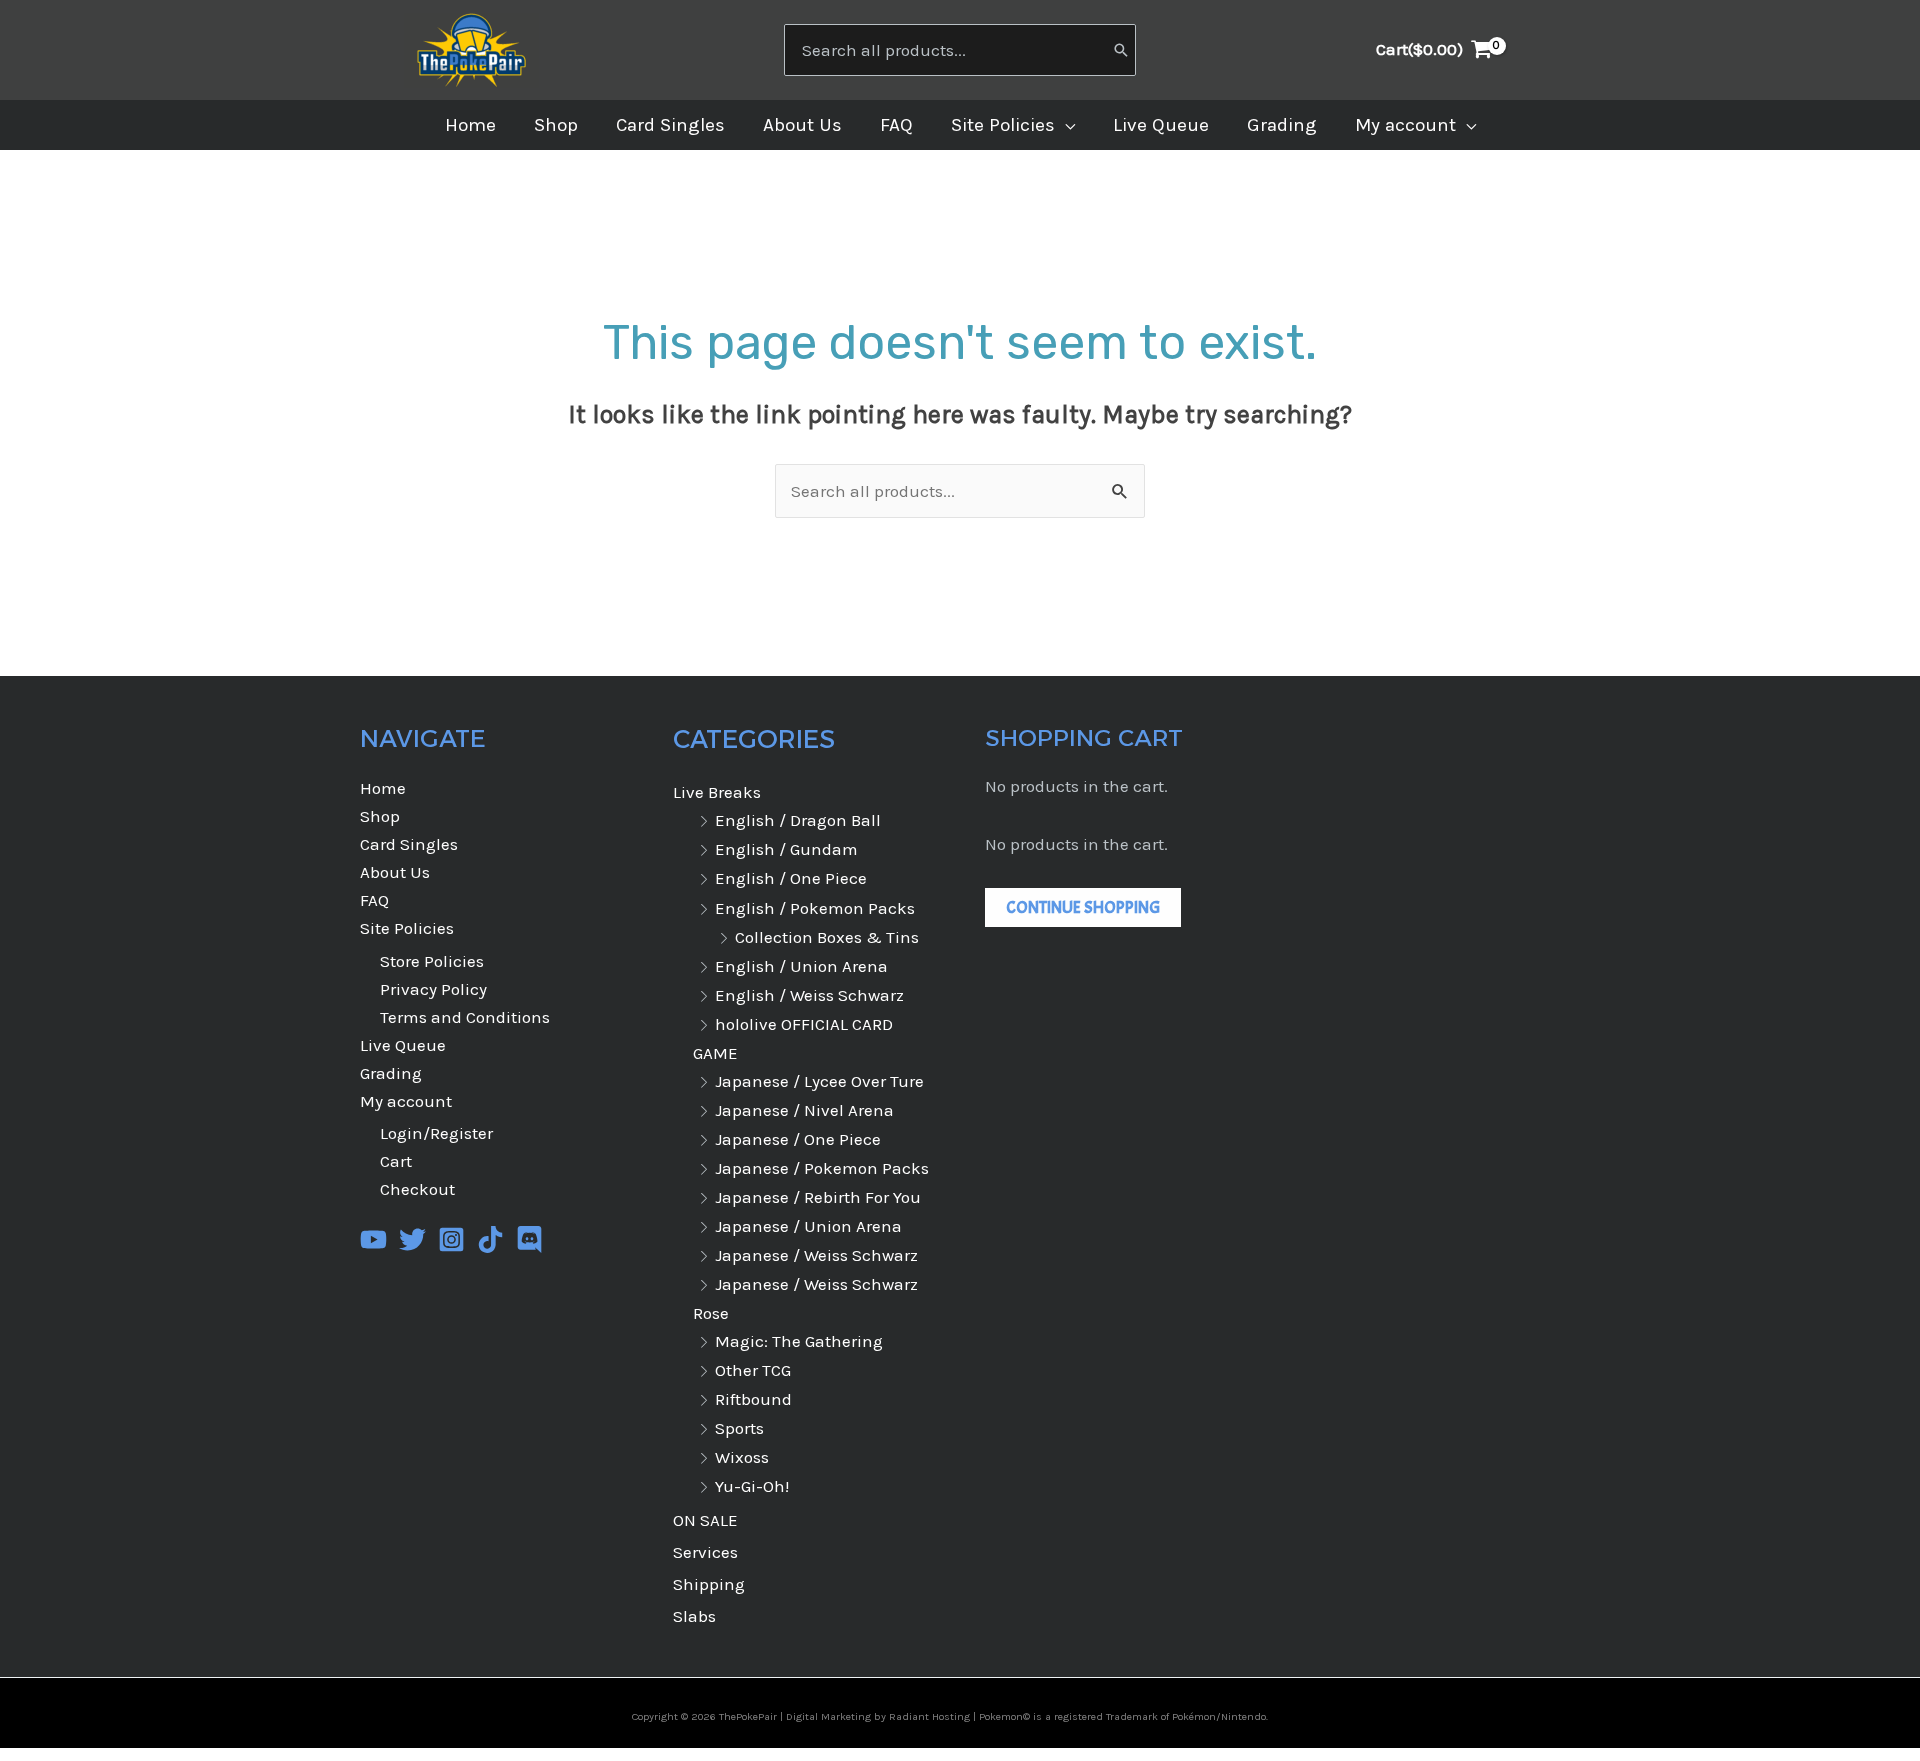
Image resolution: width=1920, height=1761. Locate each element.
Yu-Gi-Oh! (752, 1486)
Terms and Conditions (465, 1017)
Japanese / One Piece (798, 1139)
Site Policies (407, 928)
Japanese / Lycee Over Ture (819, 1081)
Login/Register (436, 1133)
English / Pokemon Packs (815, 908)
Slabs (694, 1616)
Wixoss (742, 1457)
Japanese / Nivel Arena (804, 1110)
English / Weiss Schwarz (809, 995)
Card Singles (409, 844)
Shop (380, 816)
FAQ (374, 900)
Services (705, 1552)
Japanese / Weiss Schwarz (816, 1255)
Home (383, 788)
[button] (1065, 125)
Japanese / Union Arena (808, 1226)
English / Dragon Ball (798, 820)
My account (406, 1101)
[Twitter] (412, 1239)
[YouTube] (373, 1239)
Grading (391, 1073)
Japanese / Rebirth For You (818, 1197)
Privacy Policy (433, 989)
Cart (396, 1161)
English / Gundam (786, 849)
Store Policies (432, 961)
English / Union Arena (801, 966)
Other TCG (753, 1370)
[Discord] (529, 1239)
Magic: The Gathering (799, 1341)
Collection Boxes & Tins (827, 937)
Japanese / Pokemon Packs (822, 1168)
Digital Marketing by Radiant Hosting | (882, 1716)
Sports (739, 1428)
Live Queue (403, 1045)
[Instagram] (451, 1239)
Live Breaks (717, 792)
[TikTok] (490, 1239)
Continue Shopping (1083, 907)
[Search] (1121, 50)
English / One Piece (791, 878)
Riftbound (753, 1399)
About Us (395, 872)
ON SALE (705, 1520)
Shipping (709, 1584)
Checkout (417, 1189)
